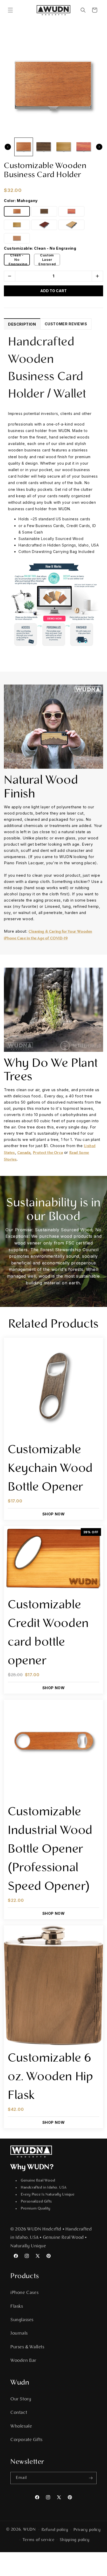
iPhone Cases (24, 2293)
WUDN (29, 2530)
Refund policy (55, 2530)
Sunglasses (22, 2320)
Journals (19, 2334)
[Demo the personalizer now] (53, 604)
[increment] (97, 276)
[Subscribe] (91, 2478)
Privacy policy (87, 2530)
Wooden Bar (23, 2361)
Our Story (21, 2399)
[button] (10, 10)
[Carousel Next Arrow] (99, 147)
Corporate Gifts (26, 2440)
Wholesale (21, 2427)
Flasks (17, 2307)
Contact (19, 2413)
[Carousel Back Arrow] (8, 147)
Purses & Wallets (27, 2347)
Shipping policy (75, 2540)
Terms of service (39, 2540)
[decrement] (10, 276)
